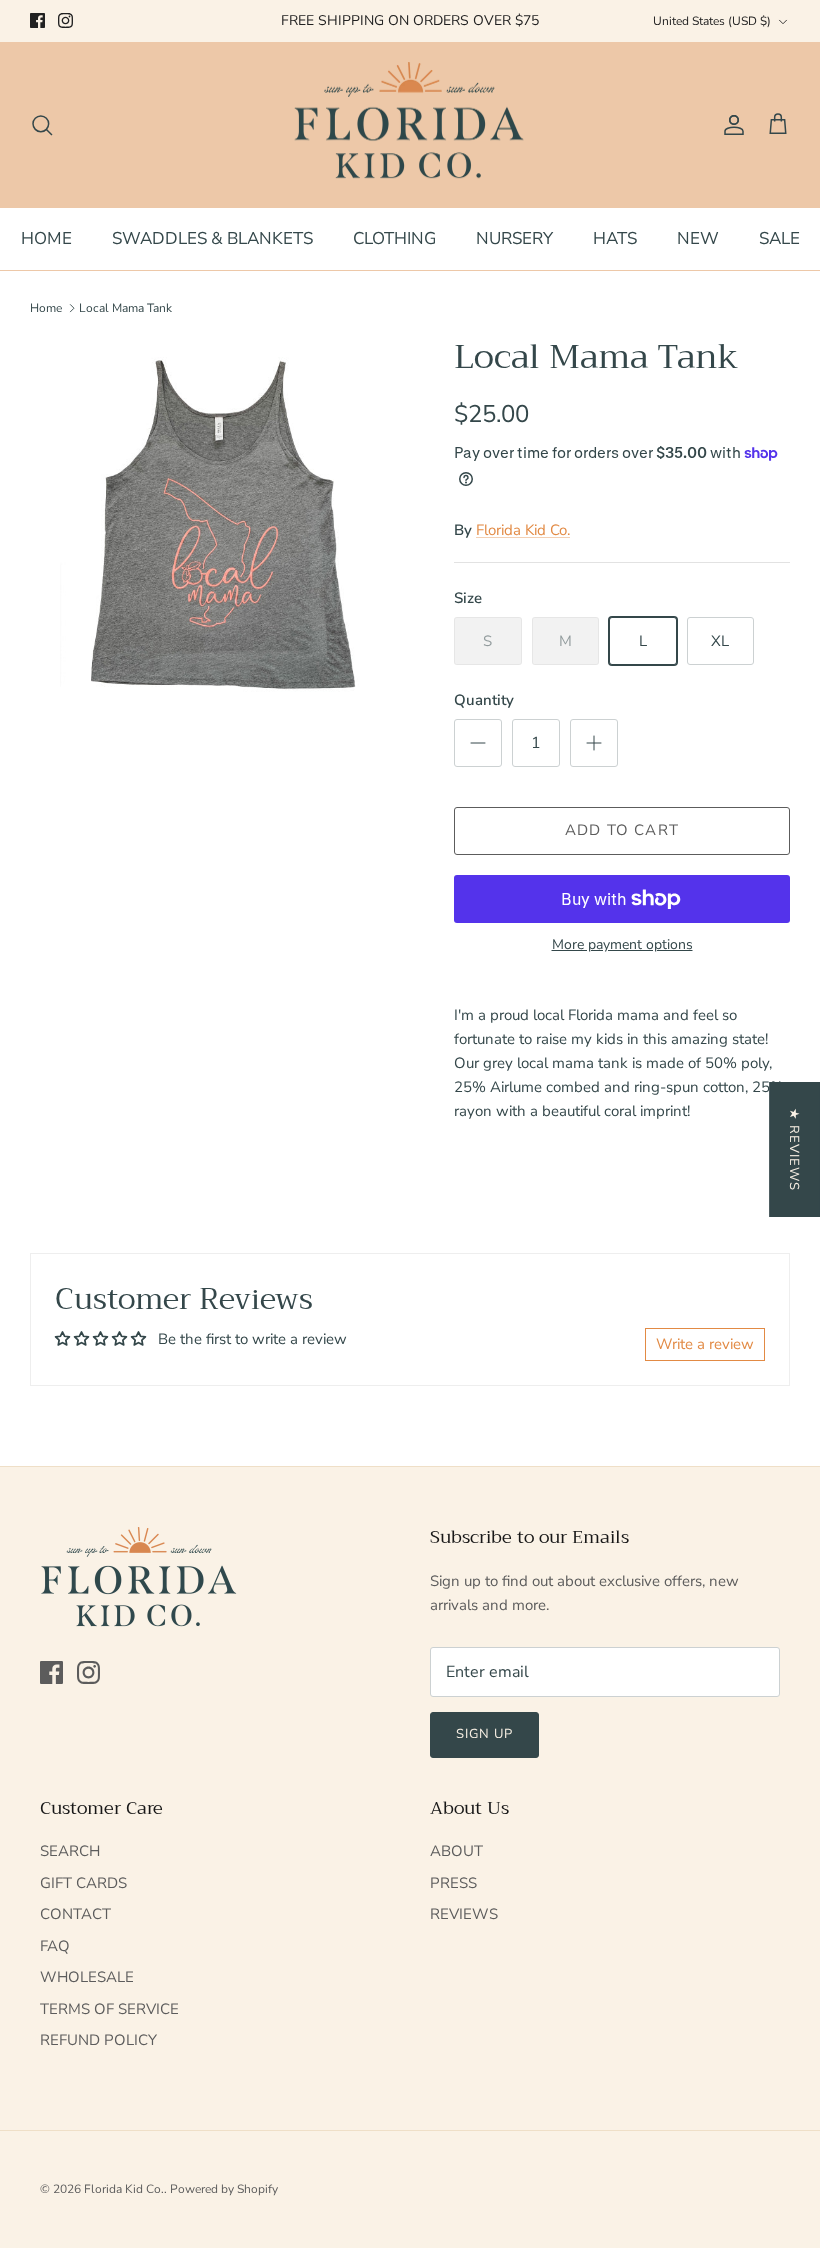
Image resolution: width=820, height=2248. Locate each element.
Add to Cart (622, 830)
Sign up (484, 1734)
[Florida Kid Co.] (410, 125)
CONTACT (75, 1914)
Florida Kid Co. (523, 530)
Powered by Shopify (224, 2189)
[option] (220, 527)
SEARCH (70, 1851)
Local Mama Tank (125, 308)
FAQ (55, 1946)
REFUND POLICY (98, 2040)
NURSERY (514, 238)
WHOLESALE (87, 1977)
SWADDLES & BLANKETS (212, 238)
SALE (779, 238)
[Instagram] (65, 20)
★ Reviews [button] (794, 1149)
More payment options (622, 945)
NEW (698, 238)
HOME (46, 238)
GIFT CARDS (83, 1883)
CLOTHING (394, 238)
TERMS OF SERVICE (109, 2009)
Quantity (484, 700)
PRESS (453, 1883)
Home (46, 308)
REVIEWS (464, 1914)
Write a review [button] (705, 1344)
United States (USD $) (712, 21)
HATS (615, 238)
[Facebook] (37, 20)
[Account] (730, 125)
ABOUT (456, 1851)
